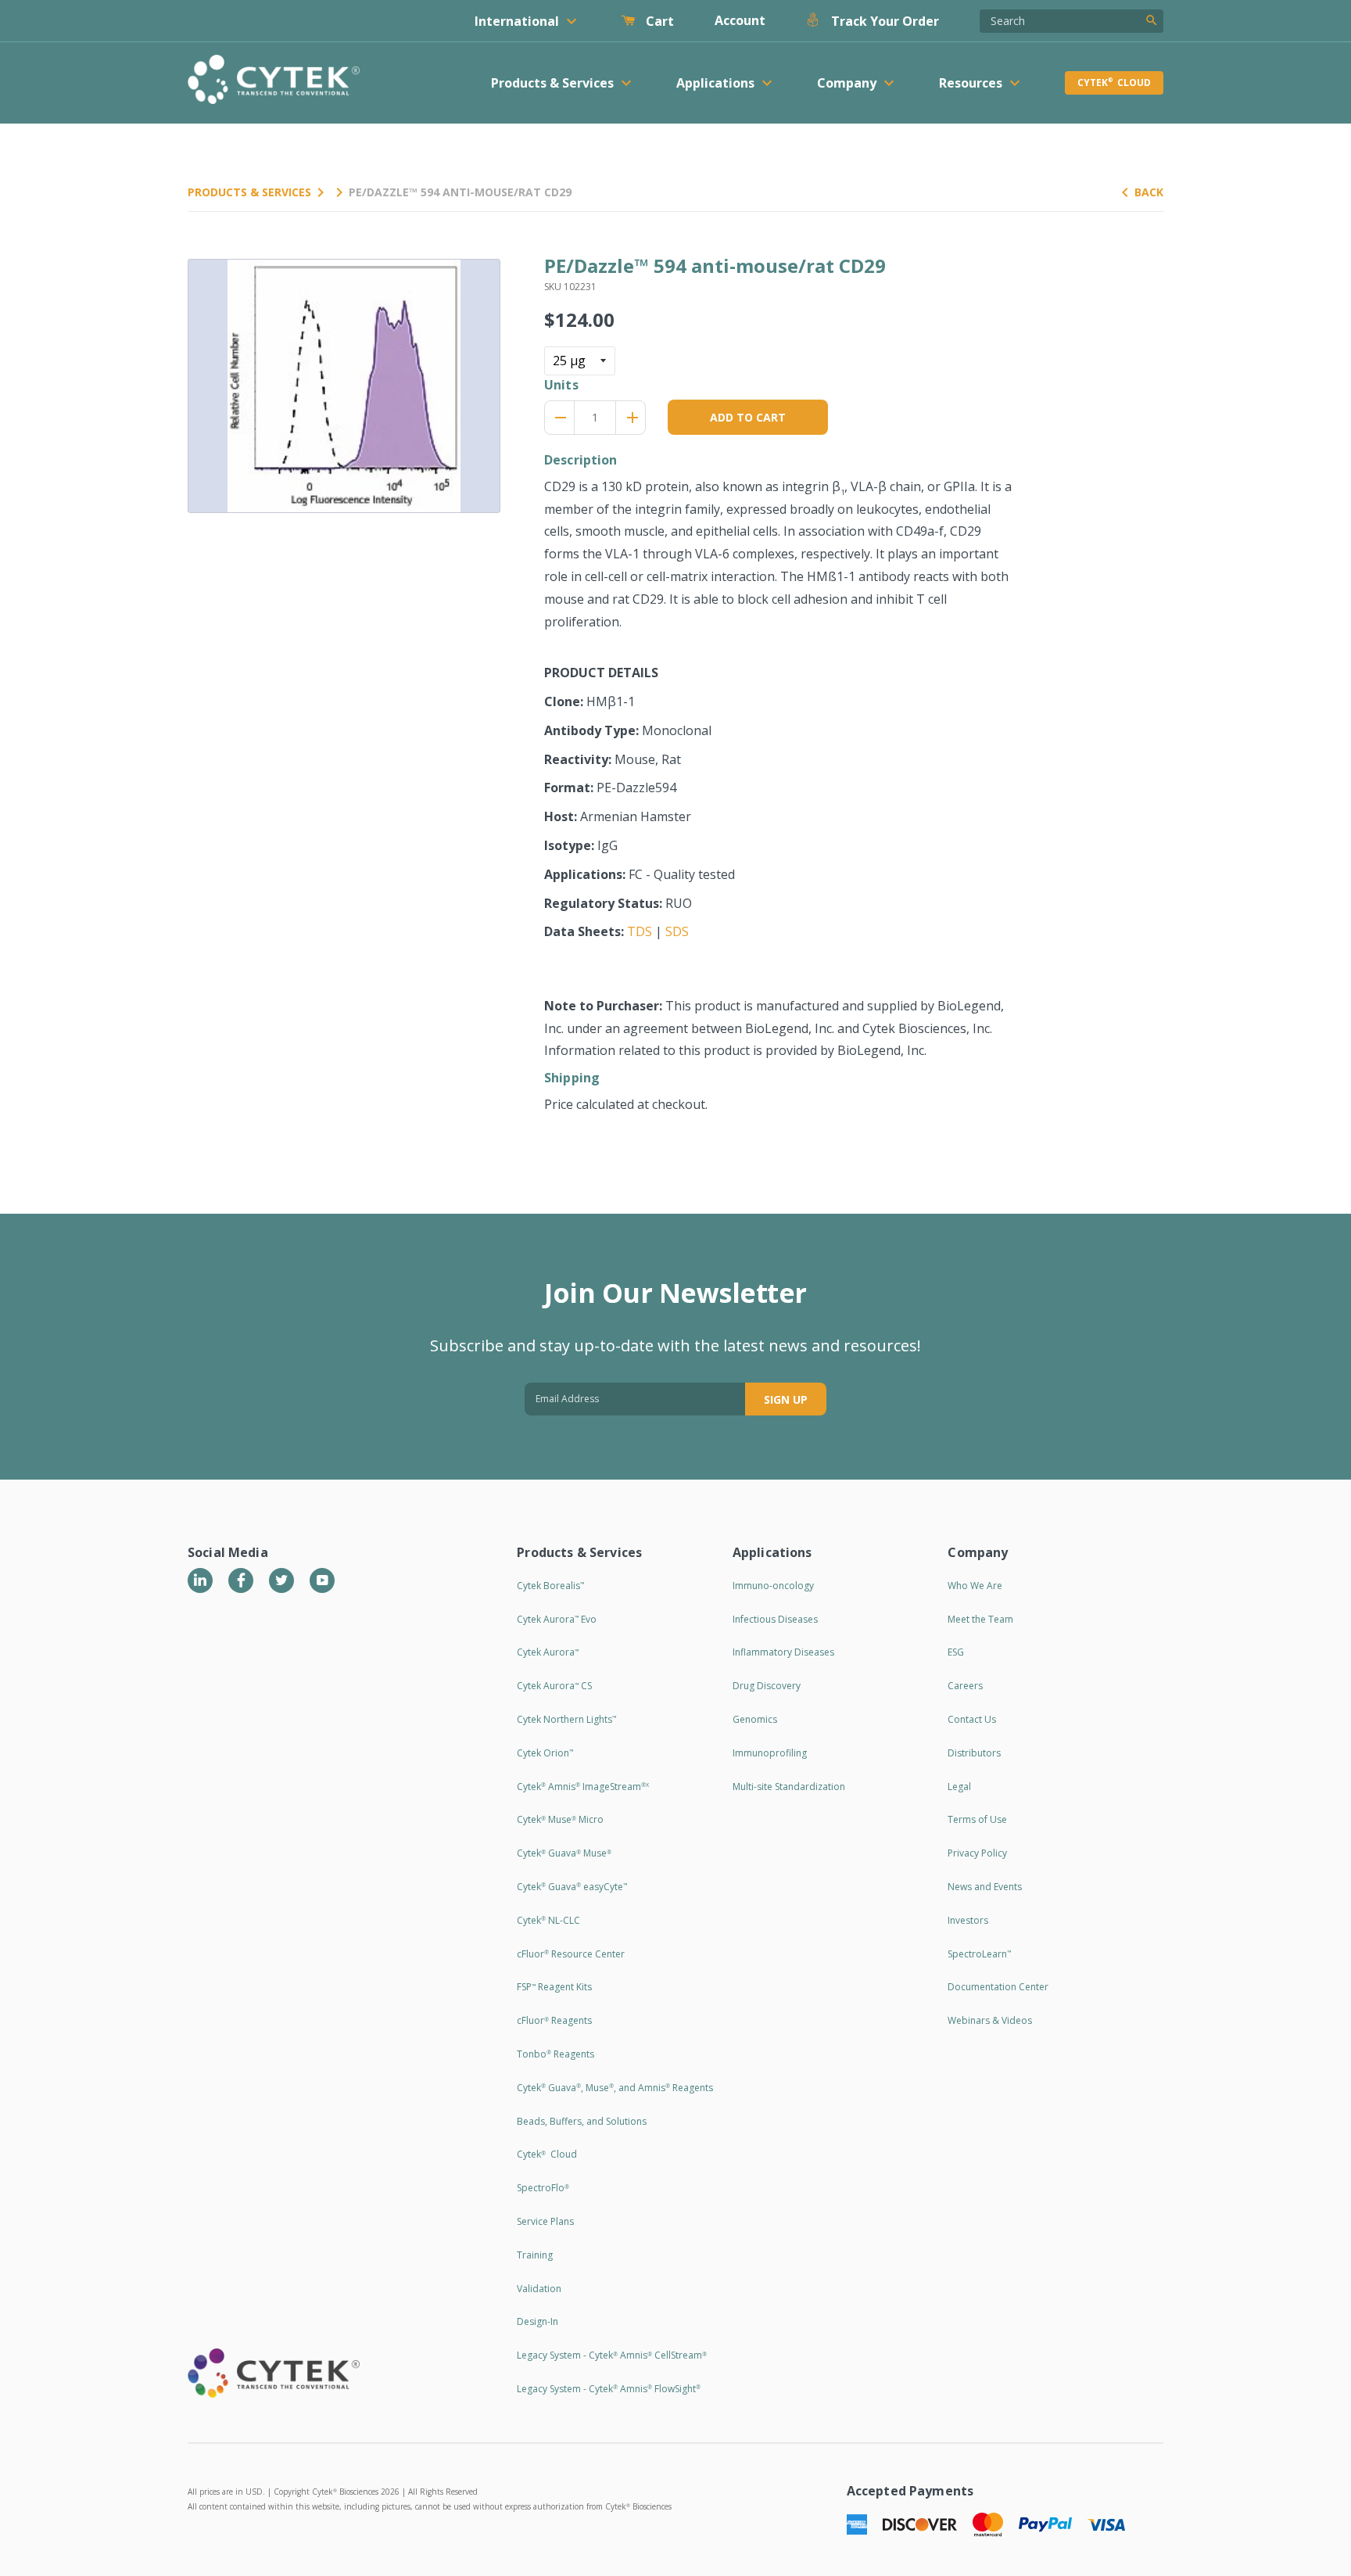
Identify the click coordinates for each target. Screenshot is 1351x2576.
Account (740, 20)
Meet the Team (980, 1619)
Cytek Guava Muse (564, 1853)
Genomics (755, 1719)
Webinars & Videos (990, 2020)
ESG (956, 1652)
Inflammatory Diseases (783, 1652)
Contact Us (972, 1719)
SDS (677, 931)
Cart (658, 21)
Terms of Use (977, 1819)
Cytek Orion (545, 1753)
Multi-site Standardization (789, 1787)
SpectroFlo (543, 2188)
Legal (959, 1787)
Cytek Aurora (548, 1652)
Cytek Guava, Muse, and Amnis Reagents (615, 2088)
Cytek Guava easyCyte (572, 1887)
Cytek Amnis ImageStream (583, 1787)
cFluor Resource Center (571, 1954)
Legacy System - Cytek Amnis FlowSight (609, 2389)
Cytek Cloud (1114, 83)
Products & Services (249, 192)
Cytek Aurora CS (554, 1686)
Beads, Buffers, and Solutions (582, 2121)
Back (1149, 192)
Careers (965, 1686)
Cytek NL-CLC (548, 1920)
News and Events (985, 1887)
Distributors (974, 1753)
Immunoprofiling (770, 1753)
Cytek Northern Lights (566, 1719)
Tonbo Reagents (555, 2054)
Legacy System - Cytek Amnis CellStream (612, 2355)
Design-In (538, 2321)
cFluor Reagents (554, 2020)
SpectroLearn (979, 1954)
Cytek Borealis (550, 1586)
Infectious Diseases (775, 1619)
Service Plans (545, 2221)
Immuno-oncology (773, 1586)
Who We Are (975, 1586)
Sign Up (786, 1399)
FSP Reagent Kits (554, 1987)
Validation (539, 2289)
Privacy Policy (977, 1853)
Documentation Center (998, 1987)
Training (535, 2255)
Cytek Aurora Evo (557, 1619)
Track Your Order (883, 21)
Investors (968, 1920)
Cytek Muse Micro (560, 1819)
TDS (640, 931)
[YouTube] (322, 1580)
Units (561, 385)
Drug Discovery (767, 1686)
